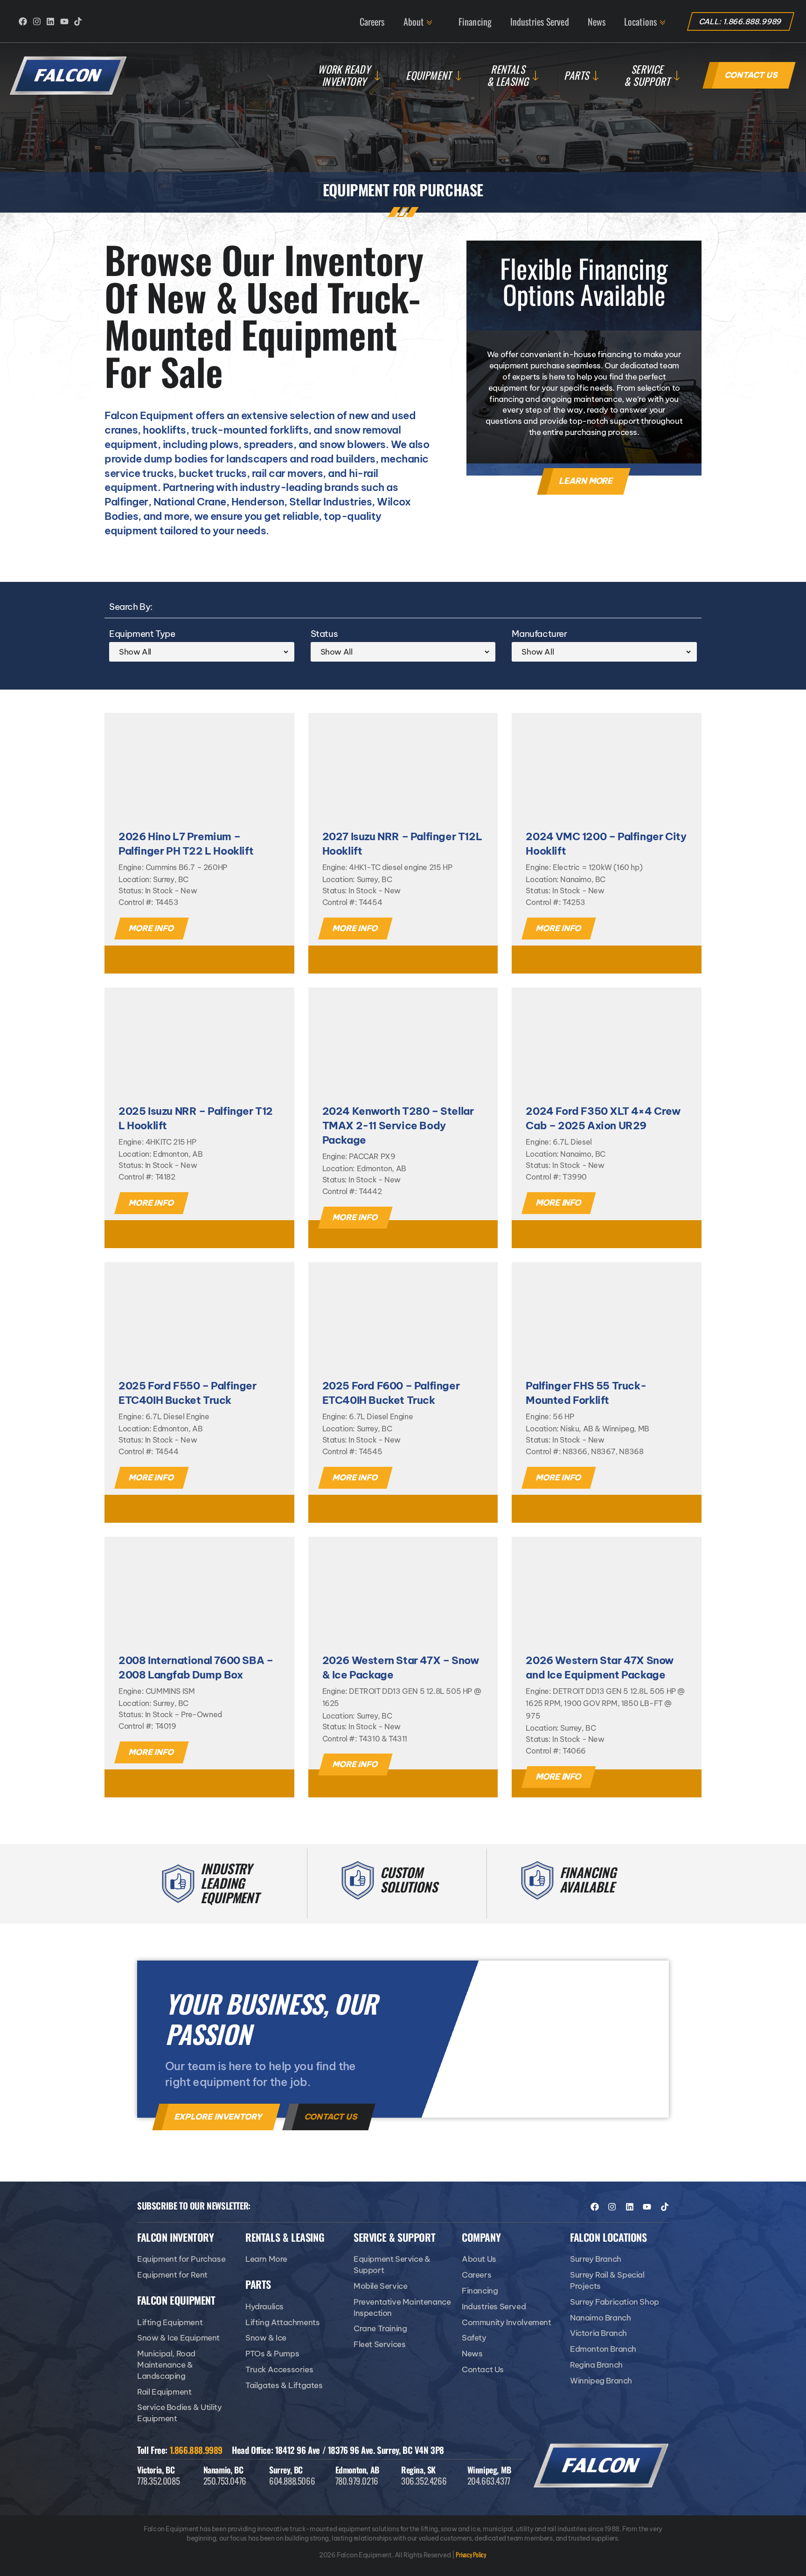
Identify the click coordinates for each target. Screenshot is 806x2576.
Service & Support (647, 75)
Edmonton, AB (357, 2470)
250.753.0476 (225, 2480)
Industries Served (540, 21)
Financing (475, 21)
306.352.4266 (424, 2480)
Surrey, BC (286, 2470)
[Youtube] (64, 21)
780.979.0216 (357, 2480)
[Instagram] (37, 21)
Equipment (429, 75)
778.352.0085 (158, 2480)
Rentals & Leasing (508, 75)
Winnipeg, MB (489, 2470)
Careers (372, 21)
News (597, 21)
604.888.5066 (292, 2480)
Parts (576, 75)
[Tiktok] (78, 21)
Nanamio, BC (223, 2470)
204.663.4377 (489, 2480)
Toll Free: (180, 2450)
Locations (640, 21)
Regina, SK (418, 2470)
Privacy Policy (471, 2554)
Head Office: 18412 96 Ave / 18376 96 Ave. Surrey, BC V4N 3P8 (338, 2450)
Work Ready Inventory (344, 75)
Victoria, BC (156, 2470)
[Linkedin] (50, 21)
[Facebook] (23, 21)
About (414, 21)
